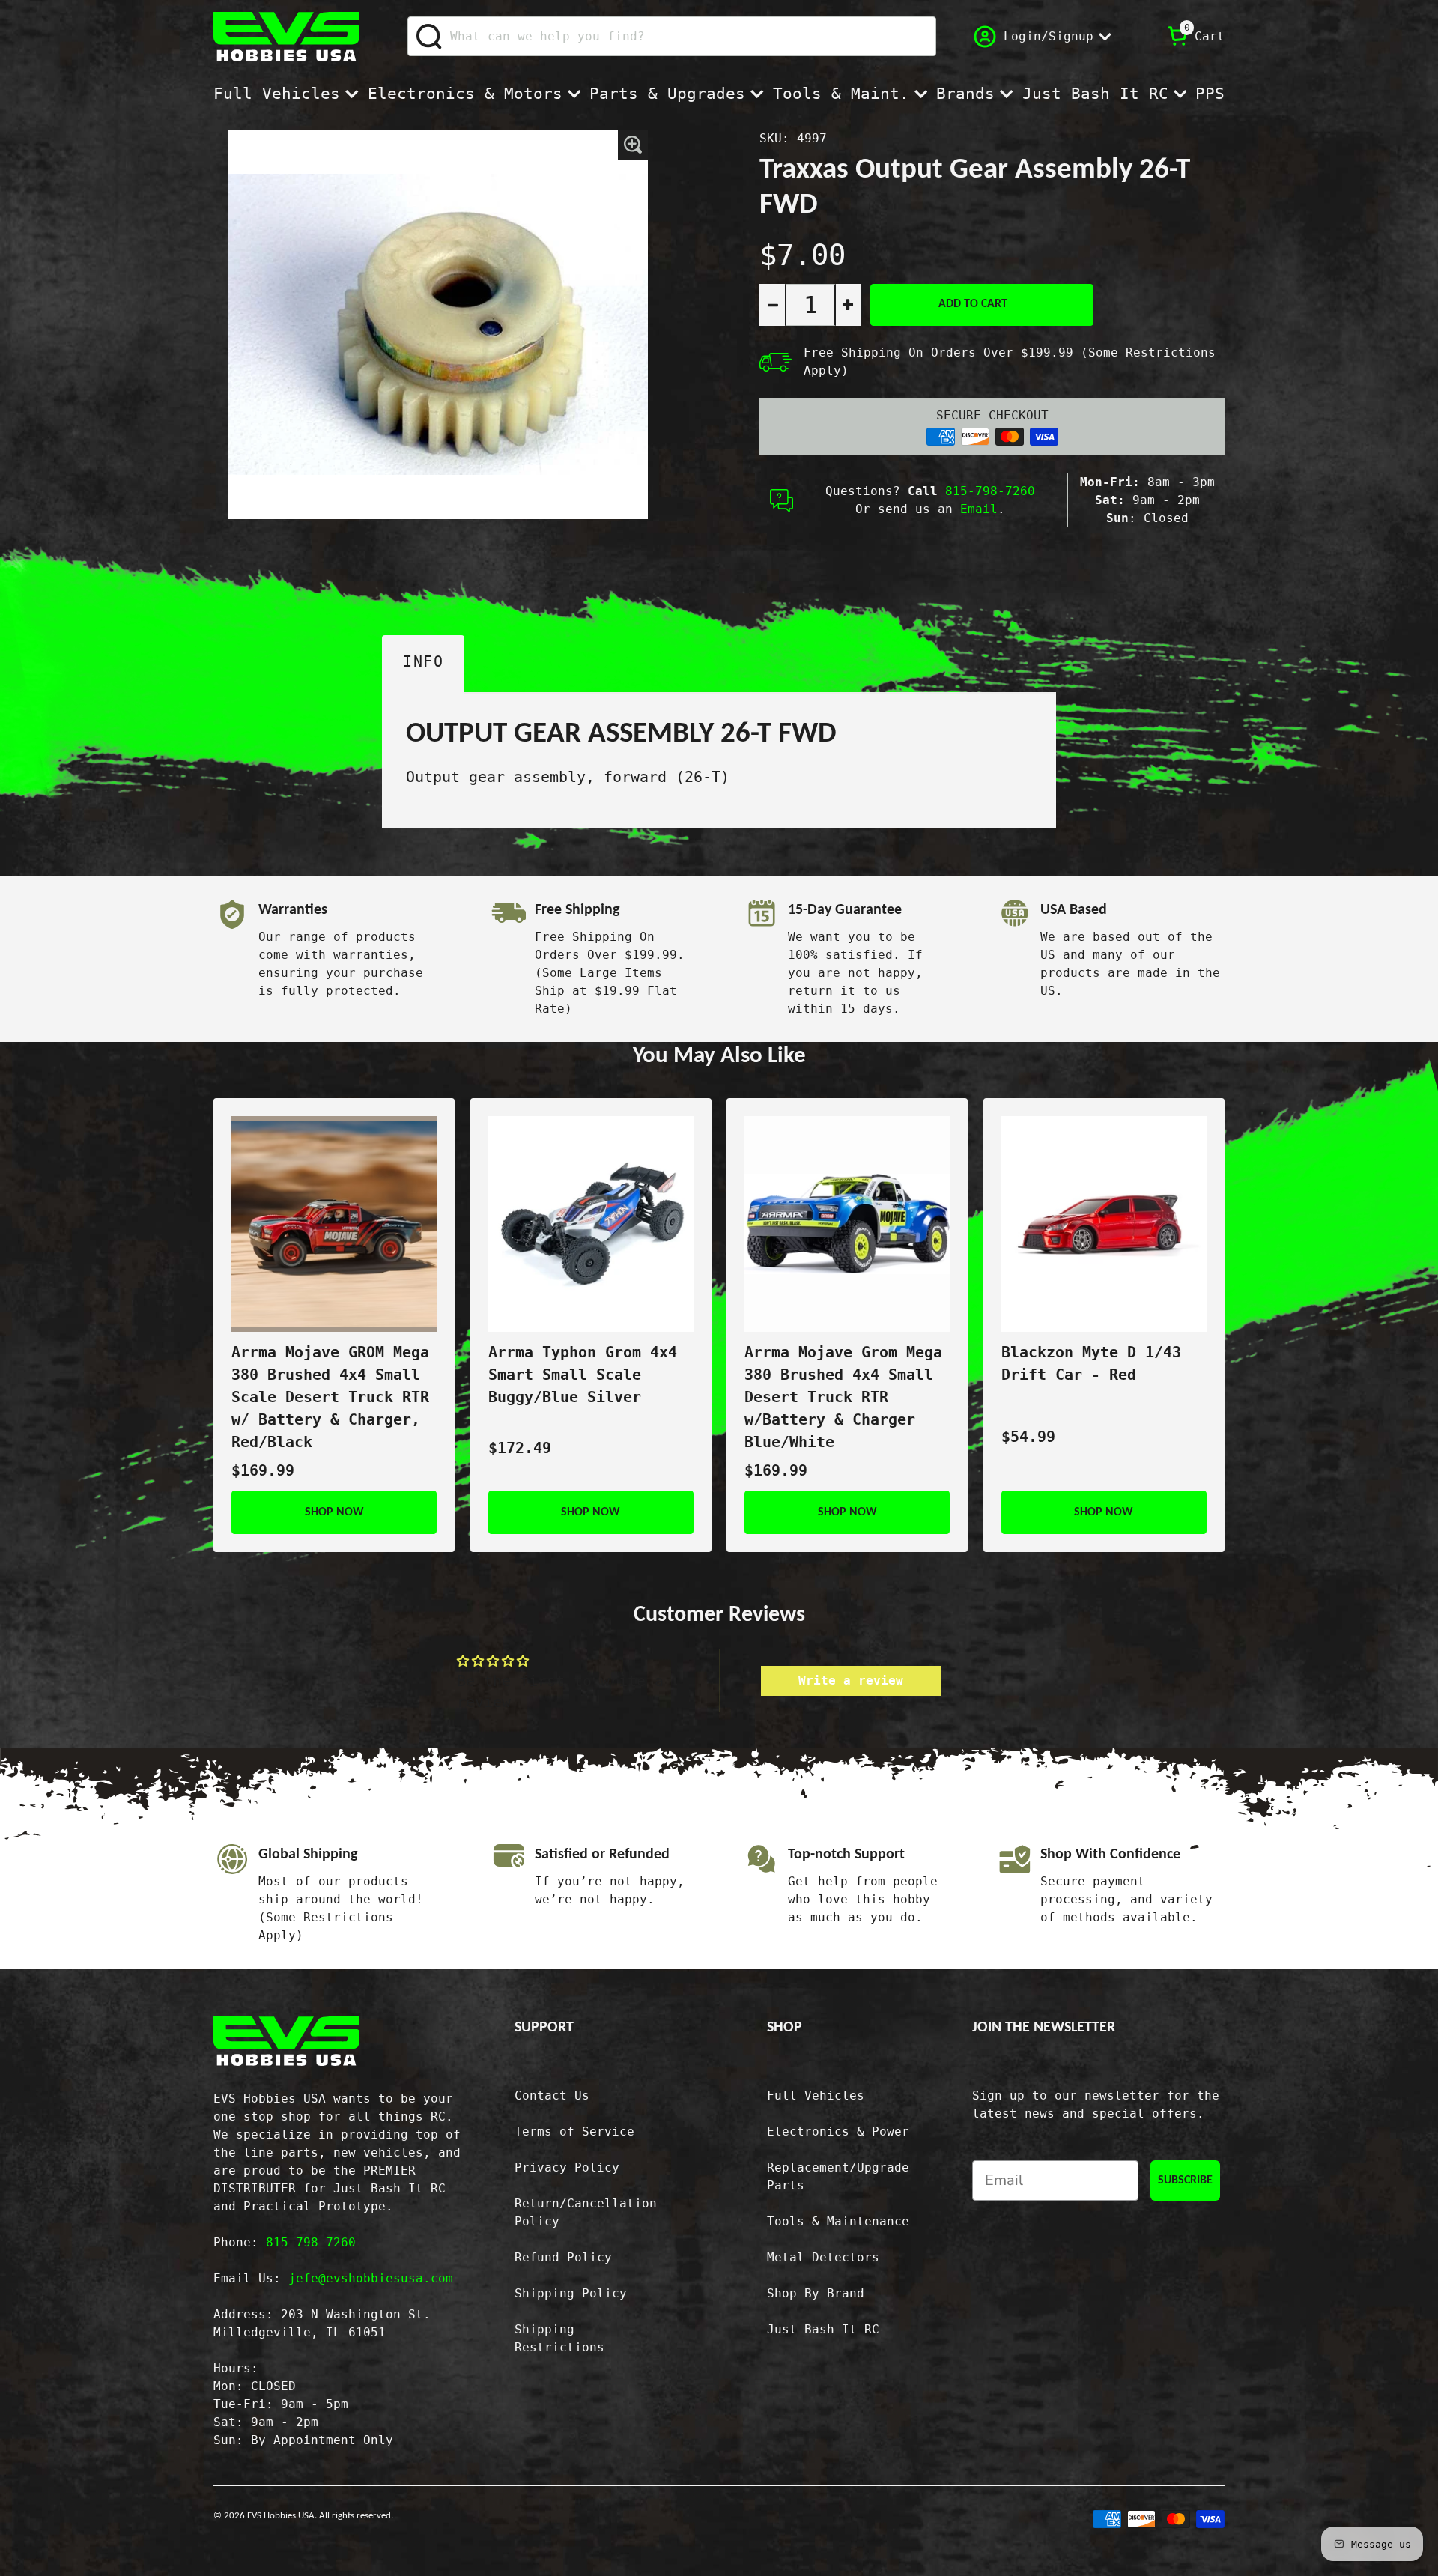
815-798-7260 (990, 491)
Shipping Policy (571, 2293)
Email (979, 509)
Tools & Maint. (841, 94)
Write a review (851, 1681)
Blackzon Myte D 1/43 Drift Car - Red (1091, 1363)
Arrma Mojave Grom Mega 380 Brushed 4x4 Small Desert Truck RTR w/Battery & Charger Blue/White (843, 1397)
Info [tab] (423, 661)
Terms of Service (574, 2131)
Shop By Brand (816, 2293)
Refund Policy (563, 2257)
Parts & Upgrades (667, 94)
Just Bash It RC (1095, 94)
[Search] (430, 37)
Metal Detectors (823, 2257)
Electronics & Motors (465, 94)
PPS (1210, 94)
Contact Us (552, 2095)
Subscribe (1185, 2180)
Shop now (334, 1512)
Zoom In (633, 145)
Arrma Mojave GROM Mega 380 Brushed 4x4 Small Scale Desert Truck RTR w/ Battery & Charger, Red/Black (330, 1397)
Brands (965, 94)
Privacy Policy (567, 2167)
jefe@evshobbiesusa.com (371, 2278)
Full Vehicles (277, 94)
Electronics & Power (838, 2131)
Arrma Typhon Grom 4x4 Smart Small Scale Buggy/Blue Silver (583, 1375)
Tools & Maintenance (838, 2221)
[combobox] (672, 36)
